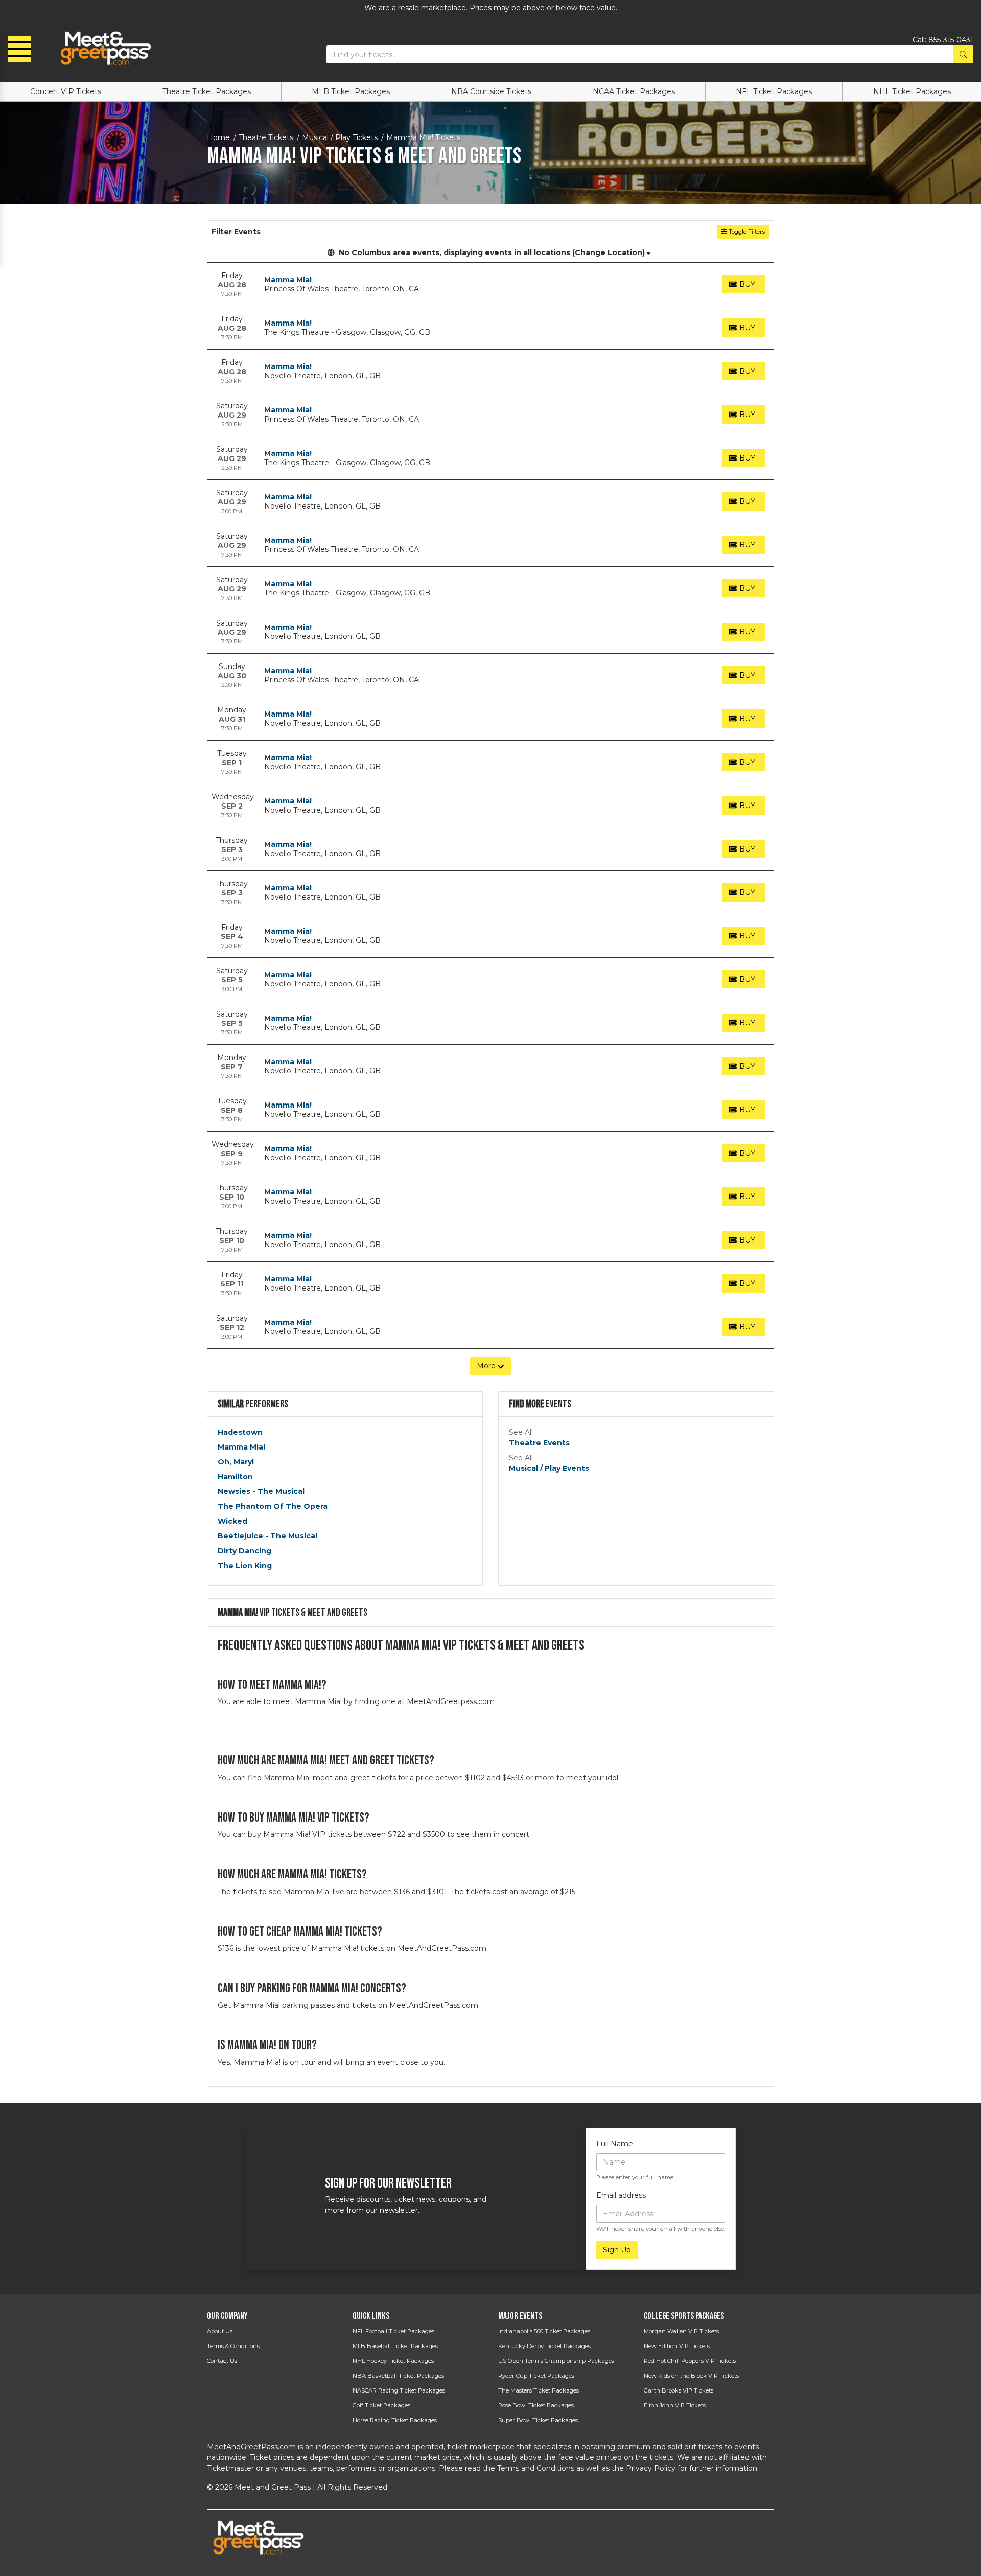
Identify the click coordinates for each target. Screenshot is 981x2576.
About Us (220, 2331)
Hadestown (240, 1432)
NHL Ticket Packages (912, 91)
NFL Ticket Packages (774, 91)
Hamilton (235, 1477)
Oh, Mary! (236, 1462)
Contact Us (222, 2361)
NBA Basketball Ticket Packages (398, 2376)
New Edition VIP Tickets (677, 2346)
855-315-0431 (951, 40)
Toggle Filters (746, 232)
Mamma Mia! (288, 280)
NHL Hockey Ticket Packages (393, 2361)
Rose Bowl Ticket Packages (536, 2405)
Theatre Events (539, 1443)
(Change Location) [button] (609, 252)
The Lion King (245, 1566)
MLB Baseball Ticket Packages (395, 2346)
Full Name (615, 2144)
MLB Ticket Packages (351, 91)
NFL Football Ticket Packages (393, 2331)
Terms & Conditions (233, 2346)
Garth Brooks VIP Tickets (679, 2390)
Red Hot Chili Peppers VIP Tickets (690, 2361)
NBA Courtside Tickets (491, 91)
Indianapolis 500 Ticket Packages (544, 2331)
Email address (621, 2195)
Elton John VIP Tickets (675, 2405)
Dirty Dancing (244, 1551)
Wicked (232, 1521)
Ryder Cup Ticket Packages (536, 2376)
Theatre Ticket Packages (207, 91)
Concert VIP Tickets (66, 91)
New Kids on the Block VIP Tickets (691, 2376)
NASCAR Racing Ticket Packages (399, 2390)
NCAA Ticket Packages (634, 91)
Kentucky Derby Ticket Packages (544, 2346)
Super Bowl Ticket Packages (538, 2420)
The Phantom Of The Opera (273, 1506)
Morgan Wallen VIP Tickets (681, 2331)
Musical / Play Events (549, 1468)
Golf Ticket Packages (381, 2405)
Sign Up (617, 2250)
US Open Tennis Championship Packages (556, 2361)
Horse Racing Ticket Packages (395, 2420)
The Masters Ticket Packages (539, 2390)
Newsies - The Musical (261, 1491)
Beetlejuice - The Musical (267, 1536)
